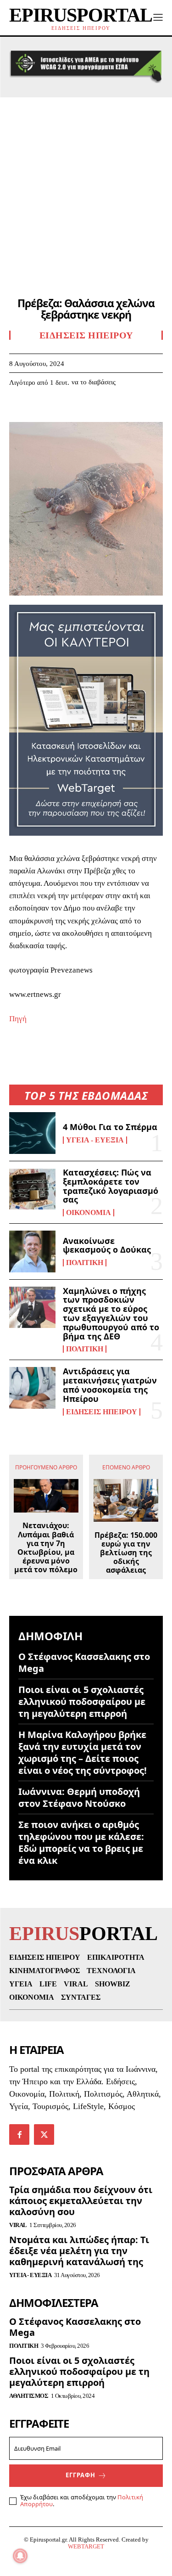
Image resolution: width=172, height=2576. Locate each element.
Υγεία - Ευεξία (95, 1140)
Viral (18, 2225)
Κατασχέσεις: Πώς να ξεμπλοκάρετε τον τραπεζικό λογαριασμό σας (111, 1186)
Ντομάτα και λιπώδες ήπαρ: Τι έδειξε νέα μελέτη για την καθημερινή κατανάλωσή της (79, 2251)
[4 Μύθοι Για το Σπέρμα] (32, 1133)
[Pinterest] (61, 410)
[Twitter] (39, 410)
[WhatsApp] (82, 410)
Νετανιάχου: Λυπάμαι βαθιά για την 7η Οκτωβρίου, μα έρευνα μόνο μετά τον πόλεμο (46, 1548)
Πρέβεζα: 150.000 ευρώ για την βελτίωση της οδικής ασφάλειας (126, 1553)
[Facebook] (18, 410)
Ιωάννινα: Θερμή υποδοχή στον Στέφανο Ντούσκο (79, 1797)
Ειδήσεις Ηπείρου (102, 1412)
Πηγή (18, 1019)
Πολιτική (85, 1263)
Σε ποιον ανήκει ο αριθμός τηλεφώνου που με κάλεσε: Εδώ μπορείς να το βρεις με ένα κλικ (81, 1842)
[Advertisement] (86, 188)
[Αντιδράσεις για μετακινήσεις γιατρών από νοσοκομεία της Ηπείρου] (32, 1388)
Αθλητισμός (29, 2396)
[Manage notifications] (20, 2556)
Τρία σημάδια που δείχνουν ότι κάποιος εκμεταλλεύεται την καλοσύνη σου (81, 2201)
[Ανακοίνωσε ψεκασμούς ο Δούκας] (32, 1251)
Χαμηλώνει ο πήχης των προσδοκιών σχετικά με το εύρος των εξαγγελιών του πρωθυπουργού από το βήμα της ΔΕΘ (111, 1313)
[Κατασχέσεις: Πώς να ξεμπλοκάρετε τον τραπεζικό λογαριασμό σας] (32, 1189)
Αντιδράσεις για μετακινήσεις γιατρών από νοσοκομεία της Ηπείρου (110, 1385)
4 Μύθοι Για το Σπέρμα (110, 1127)
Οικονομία (89, 1213)
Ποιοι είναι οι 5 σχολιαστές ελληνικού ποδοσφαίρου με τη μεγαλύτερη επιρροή (82, 1701)
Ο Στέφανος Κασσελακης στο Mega (84, 1662)
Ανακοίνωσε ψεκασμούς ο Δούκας (107, 1245)
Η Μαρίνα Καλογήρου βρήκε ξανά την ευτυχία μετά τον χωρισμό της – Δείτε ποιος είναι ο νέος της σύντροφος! (83, 1752)
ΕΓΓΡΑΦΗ (80, 2475)
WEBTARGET (86, 2546)
